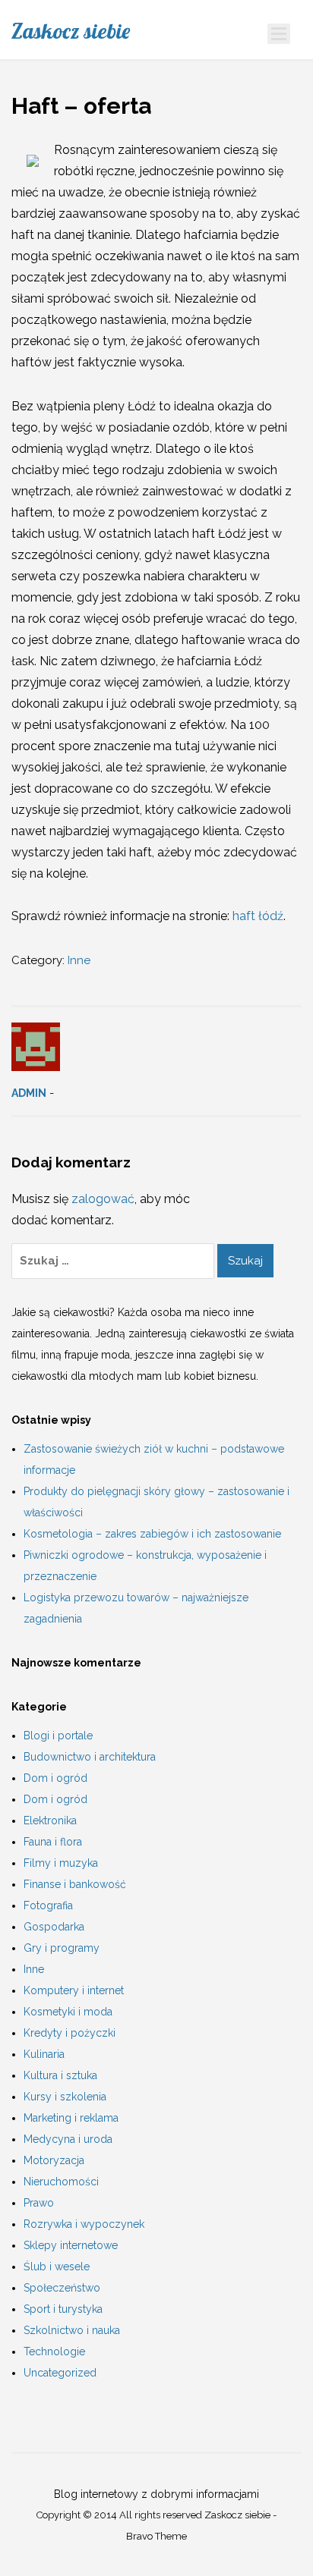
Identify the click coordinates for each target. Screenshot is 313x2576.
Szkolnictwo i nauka (72, 2330)
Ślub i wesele (57, 2267)
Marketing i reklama (71, 2118)
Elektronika (50, 1820)
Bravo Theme (156, 2536)
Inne (79, 960)
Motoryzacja (54, 2160)
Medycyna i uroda (68, 2139)
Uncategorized (60, 2373)
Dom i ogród (55, 1778)
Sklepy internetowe (71, 2245)
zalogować (103, 1199)
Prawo (39, 2203)
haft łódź (258, 916)
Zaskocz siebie (71, 31)
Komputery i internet (74, 1990)
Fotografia (48, 1905)
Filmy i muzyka (61, 1863)
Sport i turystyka (63, 2309)
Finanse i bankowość (75, 1884)
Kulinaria (44, 2054)
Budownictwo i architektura (90, 1757)
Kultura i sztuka (60, 2075)
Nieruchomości (61, 2182)
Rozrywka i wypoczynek (84, 2224)
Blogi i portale (58, 1736)
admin (29, 1093)
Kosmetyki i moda (68, 2012)
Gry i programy (62, 1948)
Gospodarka (54, 1927)
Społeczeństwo (62, 2288)
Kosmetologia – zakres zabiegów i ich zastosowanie (152, 1534)
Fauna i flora (53, 1842)
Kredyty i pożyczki (70, 2033)
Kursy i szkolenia (65, 2097)
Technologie (54, 2351)
